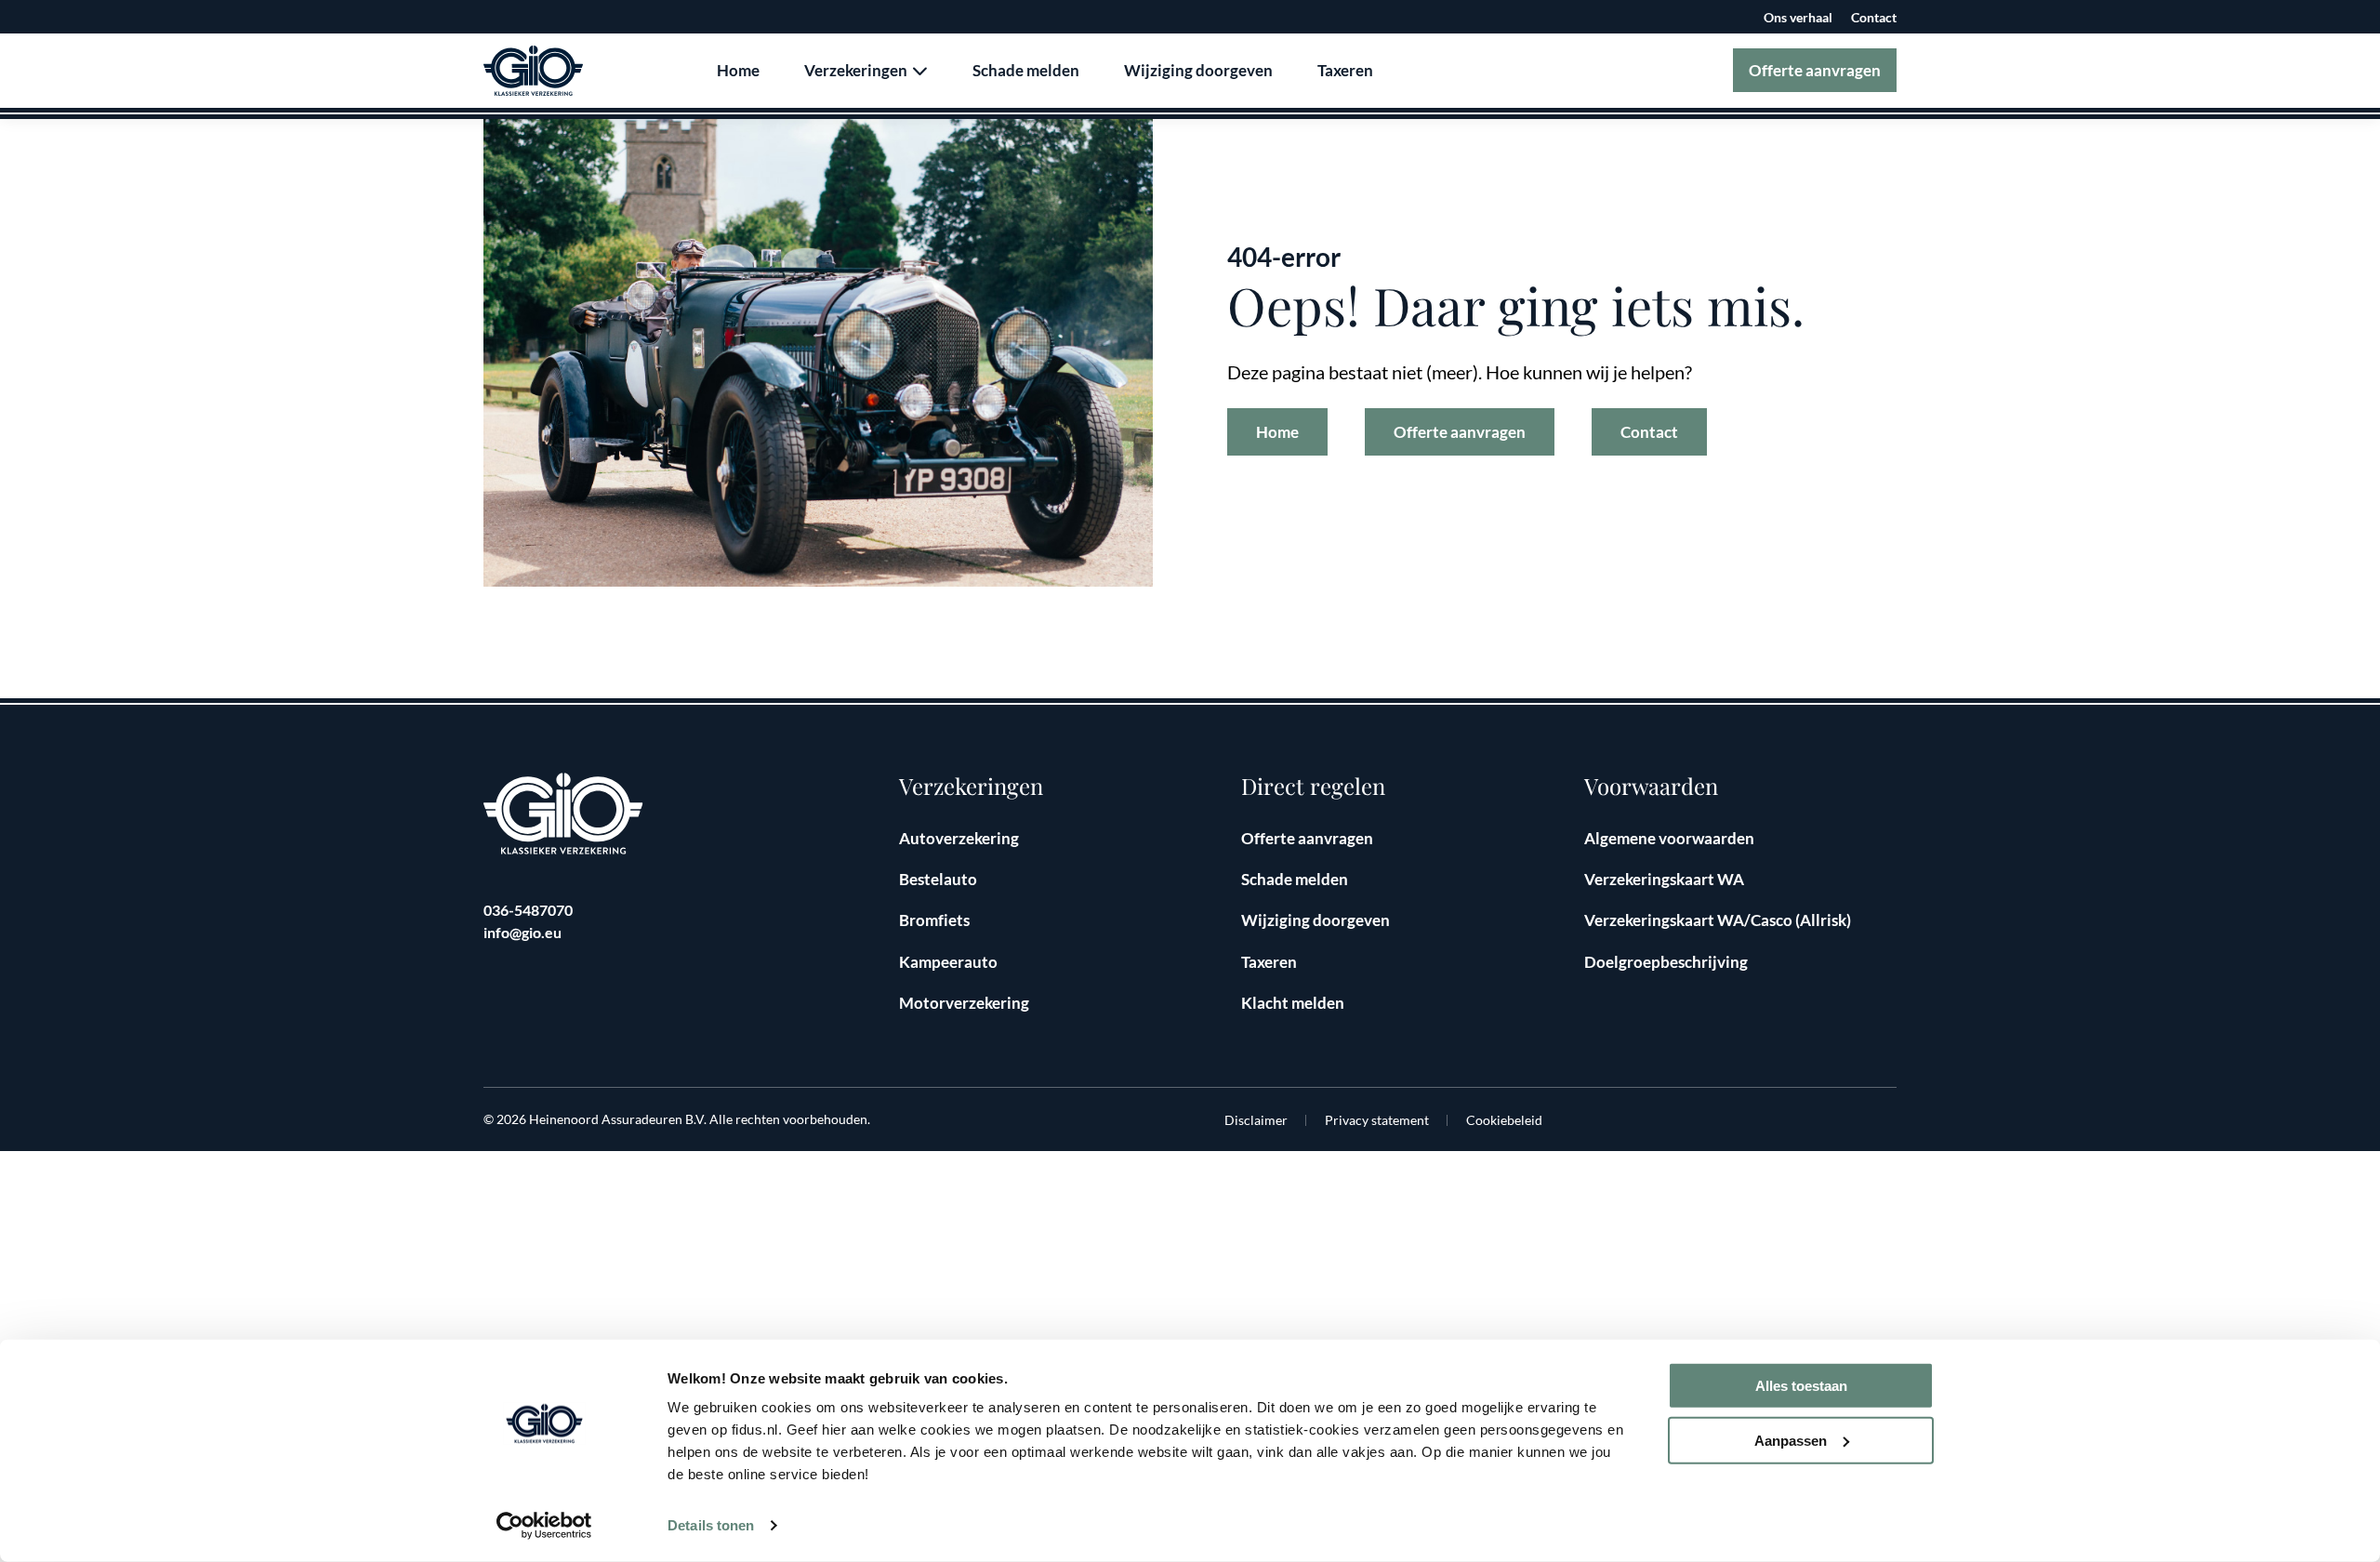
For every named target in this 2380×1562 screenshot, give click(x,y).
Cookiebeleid (1504, 1120)
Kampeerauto (948, 962)
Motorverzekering (964, 1003)
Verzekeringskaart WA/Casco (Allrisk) (1718, 920)
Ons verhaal (1798, 17)
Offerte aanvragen (1815, 70)
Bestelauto (938, 879)
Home (738, 70)
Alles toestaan (1801, 1386)
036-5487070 (528, 910)
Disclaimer (1256, 1120)
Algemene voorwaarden (1669, 838)
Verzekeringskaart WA (1664, 879)
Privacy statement (1377, 1120)
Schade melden (1026, 70)
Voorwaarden (1651, 786)
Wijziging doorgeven (1198, 70)
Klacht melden (1293, 1003)
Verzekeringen (857, 70)
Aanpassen (1791, 1441)
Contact (1874, 17)
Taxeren (1345, 70)
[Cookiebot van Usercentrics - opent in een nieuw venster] (544, 1526)
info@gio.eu (522, 932)
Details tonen (711, 1525)
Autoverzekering (959, 838)
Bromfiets (934, 920)
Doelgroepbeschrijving (1666, 962)
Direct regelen (1313, 786)
